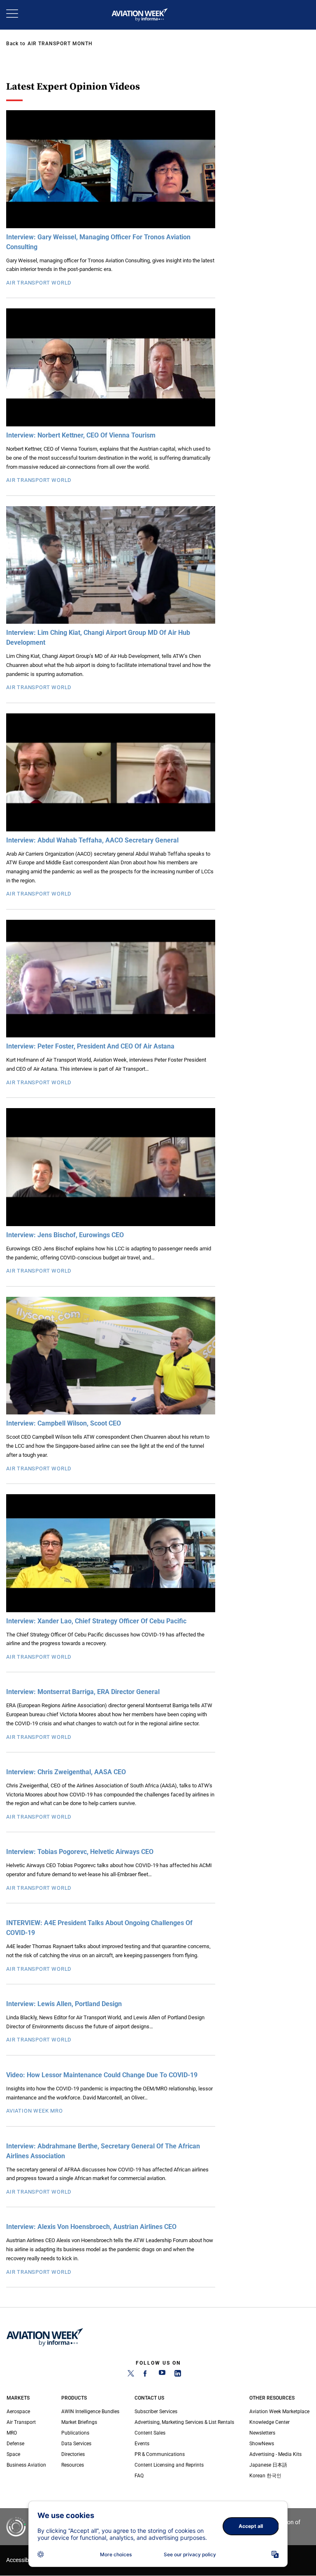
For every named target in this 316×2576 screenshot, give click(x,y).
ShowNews (262, 2444)
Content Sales (150, 2433)
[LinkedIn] (178, 2375)
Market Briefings (79, 2422)
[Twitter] (131, 2375)
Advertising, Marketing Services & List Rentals (184, 2422)
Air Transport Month (60, 44)
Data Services (76, 2444)
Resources (73, 2465)
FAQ (139, 2476)
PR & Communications (160, 2454)
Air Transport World (39, 283)
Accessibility (22, 2560)
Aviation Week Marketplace (279, 2412)
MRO (12, 2433)
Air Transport (21, 2422)
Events (142, 2444)
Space (13, 2454)
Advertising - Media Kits (275, 2454)
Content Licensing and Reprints (169, 2465)
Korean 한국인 (265, 2476)
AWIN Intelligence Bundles (90, 2412)
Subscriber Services (156, 2412)
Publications (75, 2433)
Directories (73, 2454)
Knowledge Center (270, 2422)
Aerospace (18, 2412)
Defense (15, 2444)
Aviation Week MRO (35, 2111)
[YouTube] (162, 2375)
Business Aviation (26, 2465)
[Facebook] (146, 2375)
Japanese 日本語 (268, 2465)
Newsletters (262, 2433)
